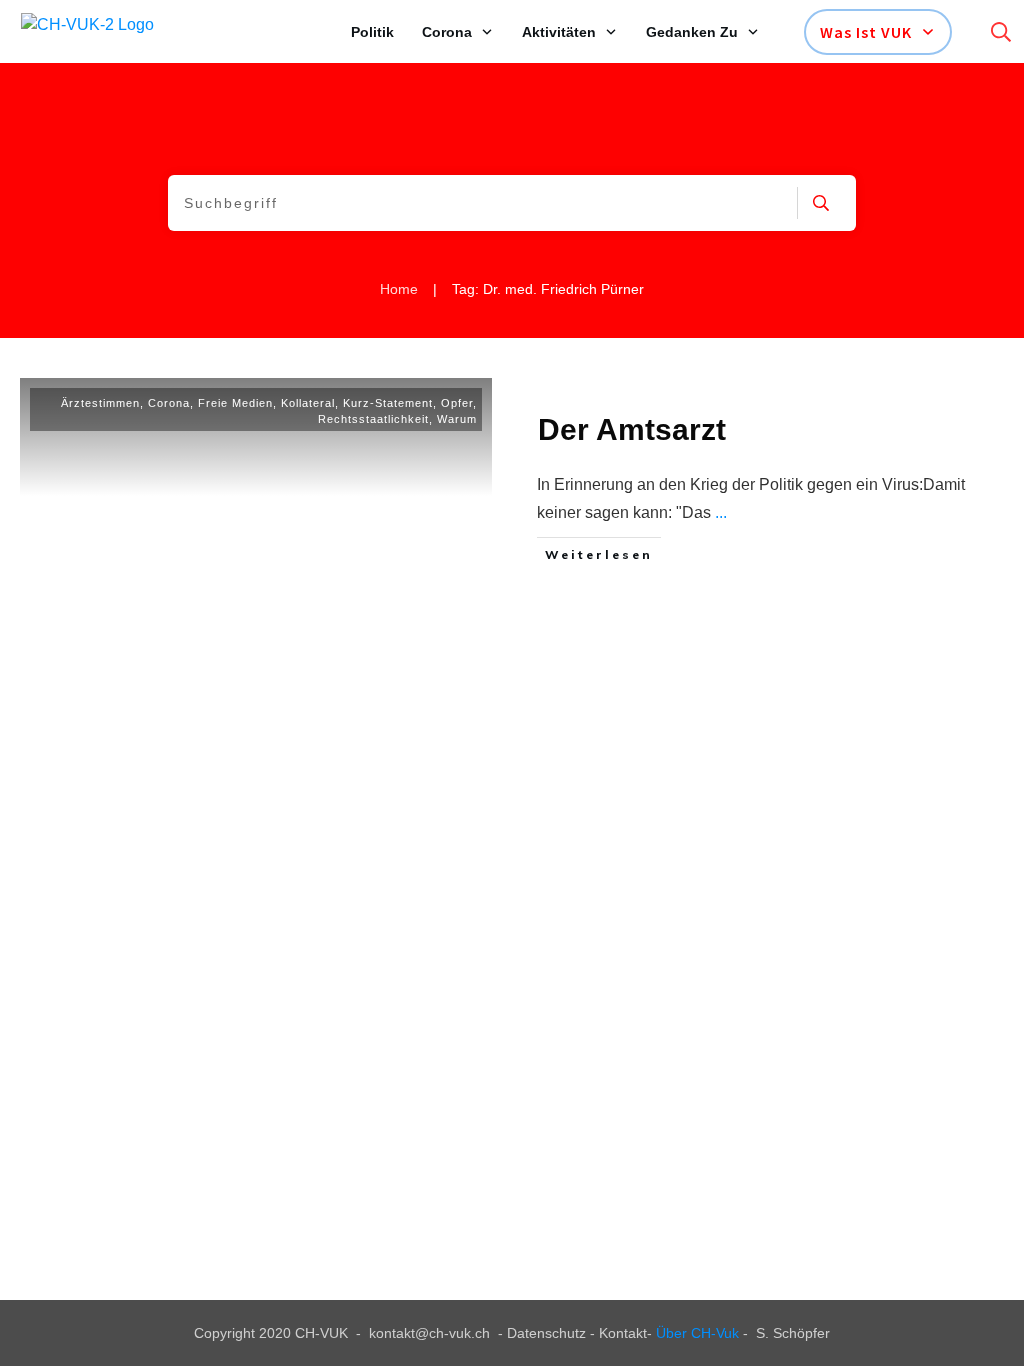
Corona (169, 403)
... (721, 512)
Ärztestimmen (100, 403)
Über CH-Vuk (697, 1333)
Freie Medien (235, 403)
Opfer (457, 403)
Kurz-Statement (388, 403)
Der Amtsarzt (632, 429)
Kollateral (308, 403)
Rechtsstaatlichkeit (373, 419)
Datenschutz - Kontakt (577, 1333)
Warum (457, 419)
